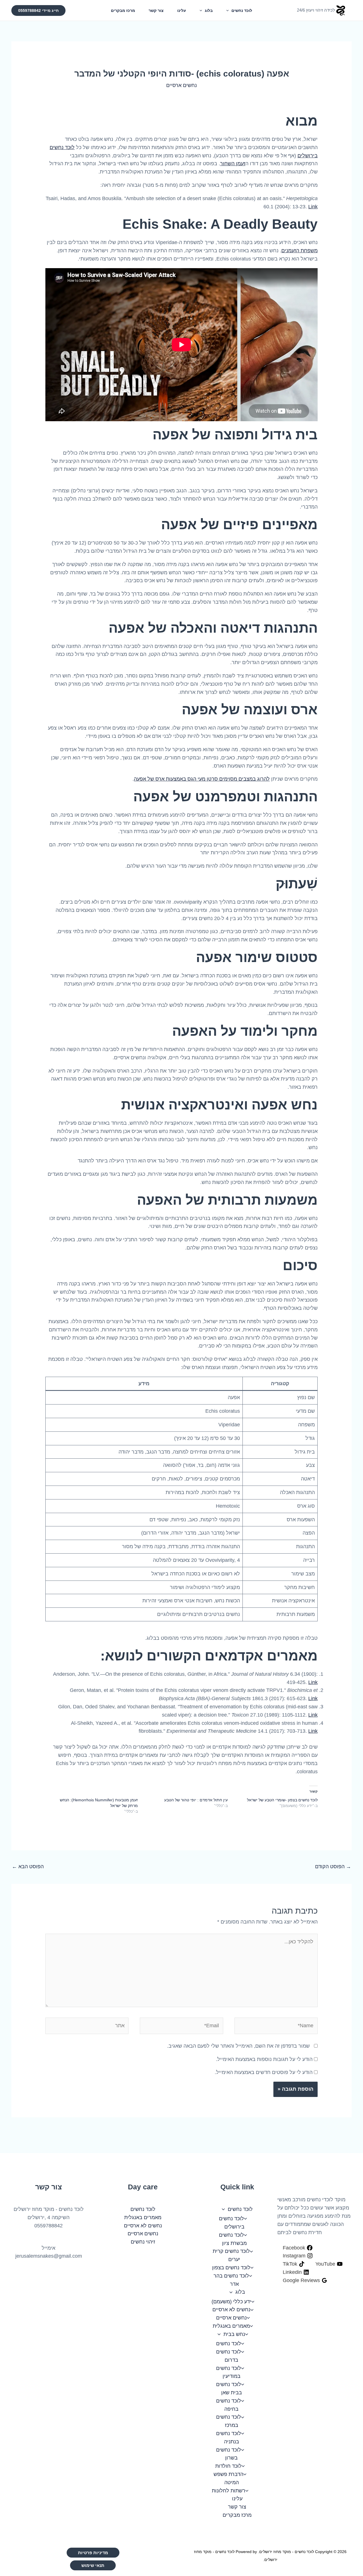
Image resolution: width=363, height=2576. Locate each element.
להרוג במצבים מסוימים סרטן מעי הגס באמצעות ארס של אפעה (202, 779)
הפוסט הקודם (333, 1867)
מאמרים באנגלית (231, 2326)
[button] (229, 10)
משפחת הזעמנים (299, 251)
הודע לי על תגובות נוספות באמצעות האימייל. (264, 2059)
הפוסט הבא (28, 1867)
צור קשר (156, 10)
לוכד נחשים (242, 10)
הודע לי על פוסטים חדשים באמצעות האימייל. (264, 2072)
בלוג (209, 10)
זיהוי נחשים (143, 2242)
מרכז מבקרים (123, 10)
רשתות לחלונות (229, 2491)
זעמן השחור (233, 164)
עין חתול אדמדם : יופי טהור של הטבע (196, 1800)
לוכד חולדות (228, 2466)
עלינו (182, 10)
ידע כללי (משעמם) (231, 2302)
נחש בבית (234, 2334)
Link (313, 207)
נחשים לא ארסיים (231, 2310)
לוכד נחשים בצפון (231, 2268)
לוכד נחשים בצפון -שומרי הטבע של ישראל (282, 1800)
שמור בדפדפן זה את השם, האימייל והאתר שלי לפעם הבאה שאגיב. (238, 2046)
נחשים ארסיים (181, 85)
